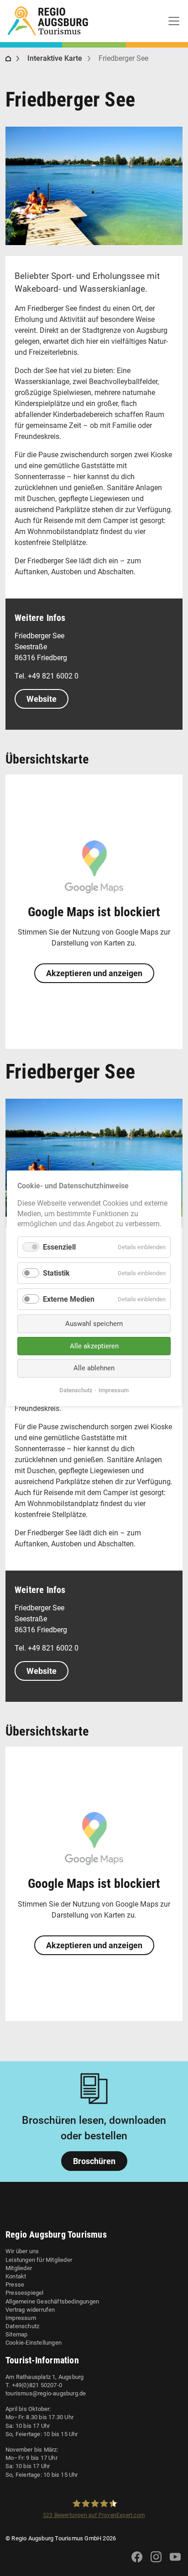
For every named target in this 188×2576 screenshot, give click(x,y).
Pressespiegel (25, 2293)
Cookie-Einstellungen (34, 2343)
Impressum (21, 2318)
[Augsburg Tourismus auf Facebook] (137, 2563)
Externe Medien (69, 1299)
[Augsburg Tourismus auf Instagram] (156, 2563)
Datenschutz (22, 2326)
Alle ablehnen (94, 1368)
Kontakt (16, 2276)
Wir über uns (22, 2251)
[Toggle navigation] (174, 21)
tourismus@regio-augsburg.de (46, 2393)
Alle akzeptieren (94, 1346)
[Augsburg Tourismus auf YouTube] (175, 2563)
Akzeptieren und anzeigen (94, 973)
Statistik (56, 1273)
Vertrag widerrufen (30, 2310)
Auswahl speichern (94, 1324)
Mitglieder (19, 2268)
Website (42, 699)
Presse (15, 2285)
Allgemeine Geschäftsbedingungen (52, 2301)
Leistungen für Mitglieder (39, 2260)
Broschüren (94, 2161)
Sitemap (16, 2334)
